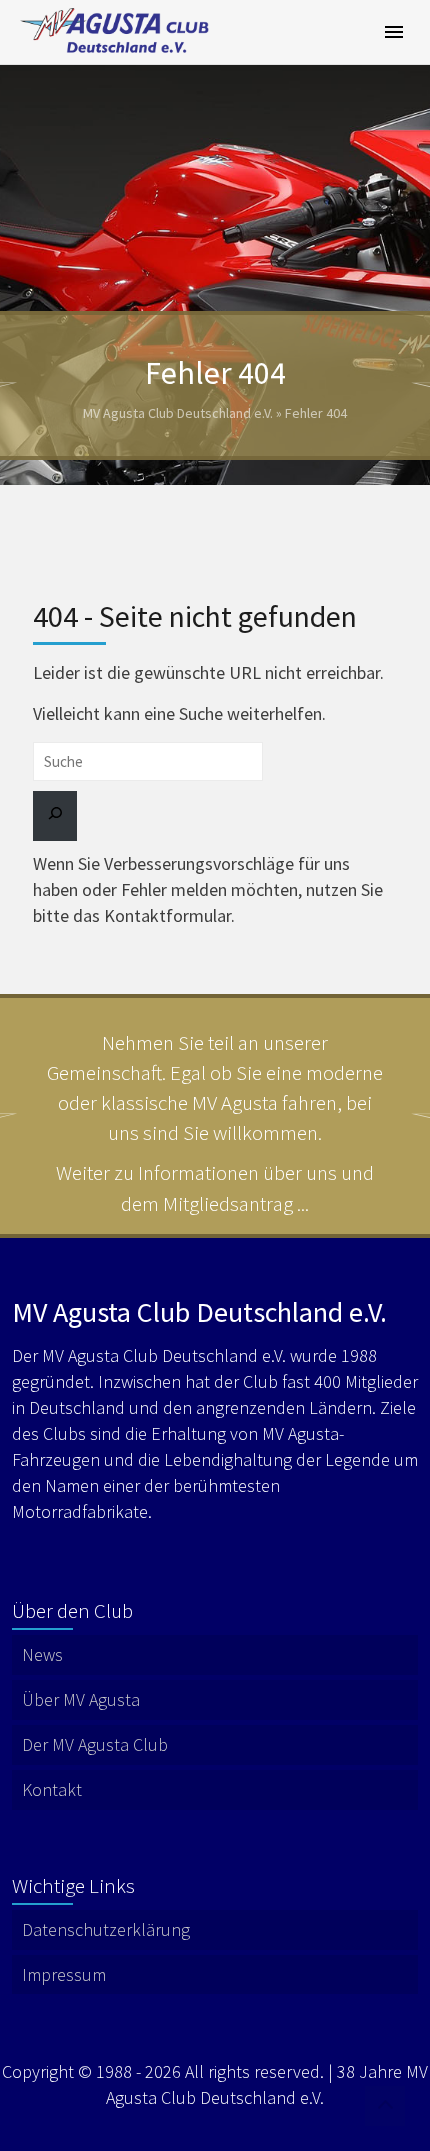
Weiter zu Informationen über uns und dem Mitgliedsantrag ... (215, 1187)
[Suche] (55, 816)
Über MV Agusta (81, 1699)
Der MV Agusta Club (95, 1744)
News (42, 1654)
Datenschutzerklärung (106, 1929)
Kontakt (52, 1789)
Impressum (64, 1974)
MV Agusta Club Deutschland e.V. (178, 413)
